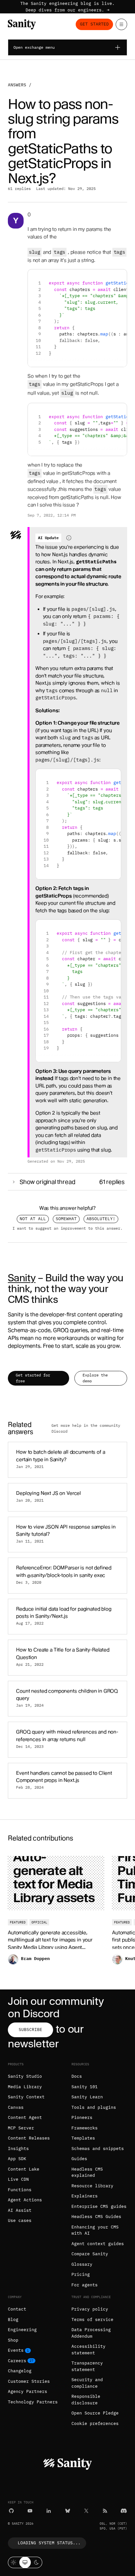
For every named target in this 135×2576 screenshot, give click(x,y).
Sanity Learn (87, 2097)
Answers (17, 85)
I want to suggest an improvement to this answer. (67, 1228)
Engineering (22, 2330)
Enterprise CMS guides (99, 2206)
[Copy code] (119, 277)
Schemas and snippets (98, 2149)
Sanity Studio (25, 2076)
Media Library (25, 2087)
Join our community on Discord (56, 2007)
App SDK (17, 2159)
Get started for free (33, 1378)
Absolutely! (101, 1219)
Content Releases (29, 2138)
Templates (83, 2138)
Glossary (82, 2264)
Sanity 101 (85, 2087)
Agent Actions (25, 2200)
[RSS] (105, 2511)
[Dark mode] (37, 2562)
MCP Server (21, 2128)
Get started (94, 24)
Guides (79, 2159)
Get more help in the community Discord (86, 1428)
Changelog (20, 2371)
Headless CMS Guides (96, 2217)
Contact (17, 2309)
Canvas (16, 2107)
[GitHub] (11, 2511)
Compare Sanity (90, 2254)
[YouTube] (30, 2511)
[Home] (22, 24)
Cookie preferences (95, 2423)
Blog (13, 2320)
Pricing (81, 2274)
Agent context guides (98, 2244)
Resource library (92, 2186)
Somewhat (66, 1219)
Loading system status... (49, 2543)
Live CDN (18, 2179)
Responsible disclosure (86, 2400)
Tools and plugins (94, 2107)
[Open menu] (121, 24)
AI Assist (20, 2210)
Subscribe (30, 2030)
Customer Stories (29, 2381)
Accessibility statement (88, 2350)
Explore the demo (95, 1378)
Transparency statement (87, 2366)
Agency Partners (28, 2391)
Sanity (22, 1278)
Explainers (85, 2196)
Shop (13, 2340)
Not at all (33, 1219)
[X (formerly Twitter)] (86, 2511)
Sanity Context (26, 2097)
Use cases (20, 2220)
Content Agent (25, 2117)
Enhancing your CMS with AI (95, 2230)
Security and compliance (87, 2383)
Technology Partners (33, 2402)
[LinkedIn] (49, 2511)
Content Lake (24, 2169)
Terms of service (92, 2320)
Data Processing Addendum (91, 2333)
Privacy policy (90, 2309)
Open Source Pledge (95, 2413)
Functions (20, 2190)
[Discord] (124, 2511)
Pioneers (82, 2117)
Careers (17, 2361)
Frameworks (85, 2128)
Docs (77, 2076)
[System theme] (25, 2562)
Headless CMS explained (87, 2172)
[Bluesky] (68, 2511)
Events (16, 2350)
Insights (18, 2149)
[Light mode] (14, 2562)
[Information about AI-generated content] (69, 538)
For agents (85, 2285)
